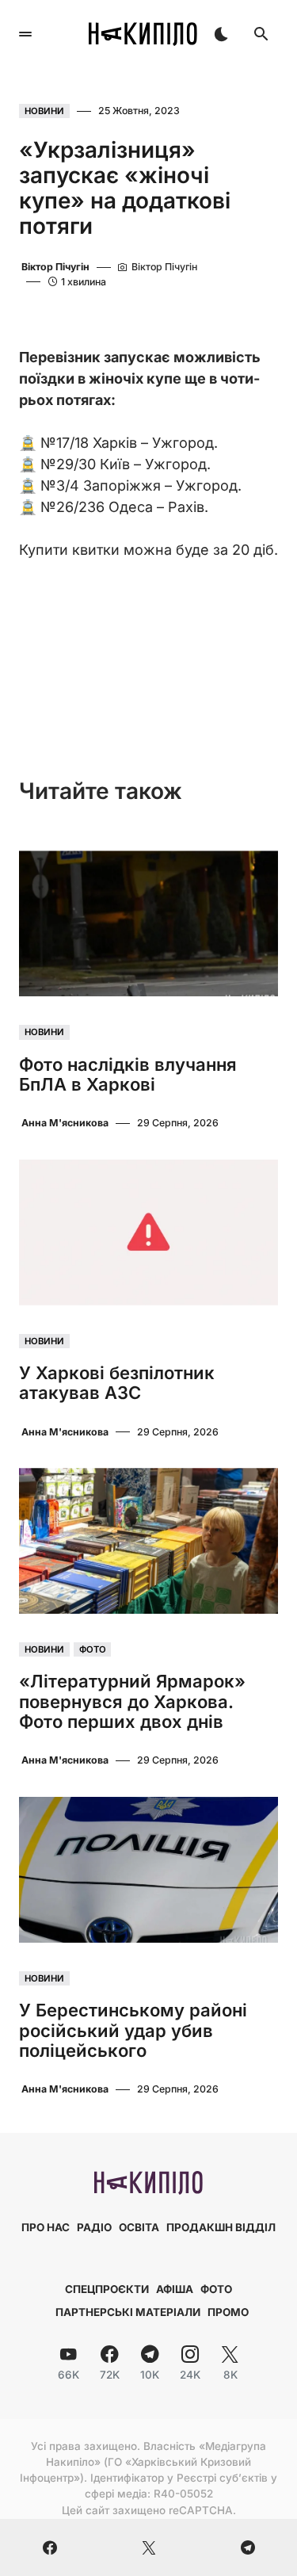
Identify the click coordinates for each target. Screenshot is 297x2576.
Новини (44, 111)
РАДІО (94, 2227)
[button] (25, 34)
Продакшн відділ (221, 2227)
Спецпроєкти (107, 2289)
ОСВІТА (139, 2227)
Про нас (46, 2227)
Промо (228, 2312)
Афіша (175, 2289)
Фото (93, 1649)
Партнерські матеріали (128, 2312)
